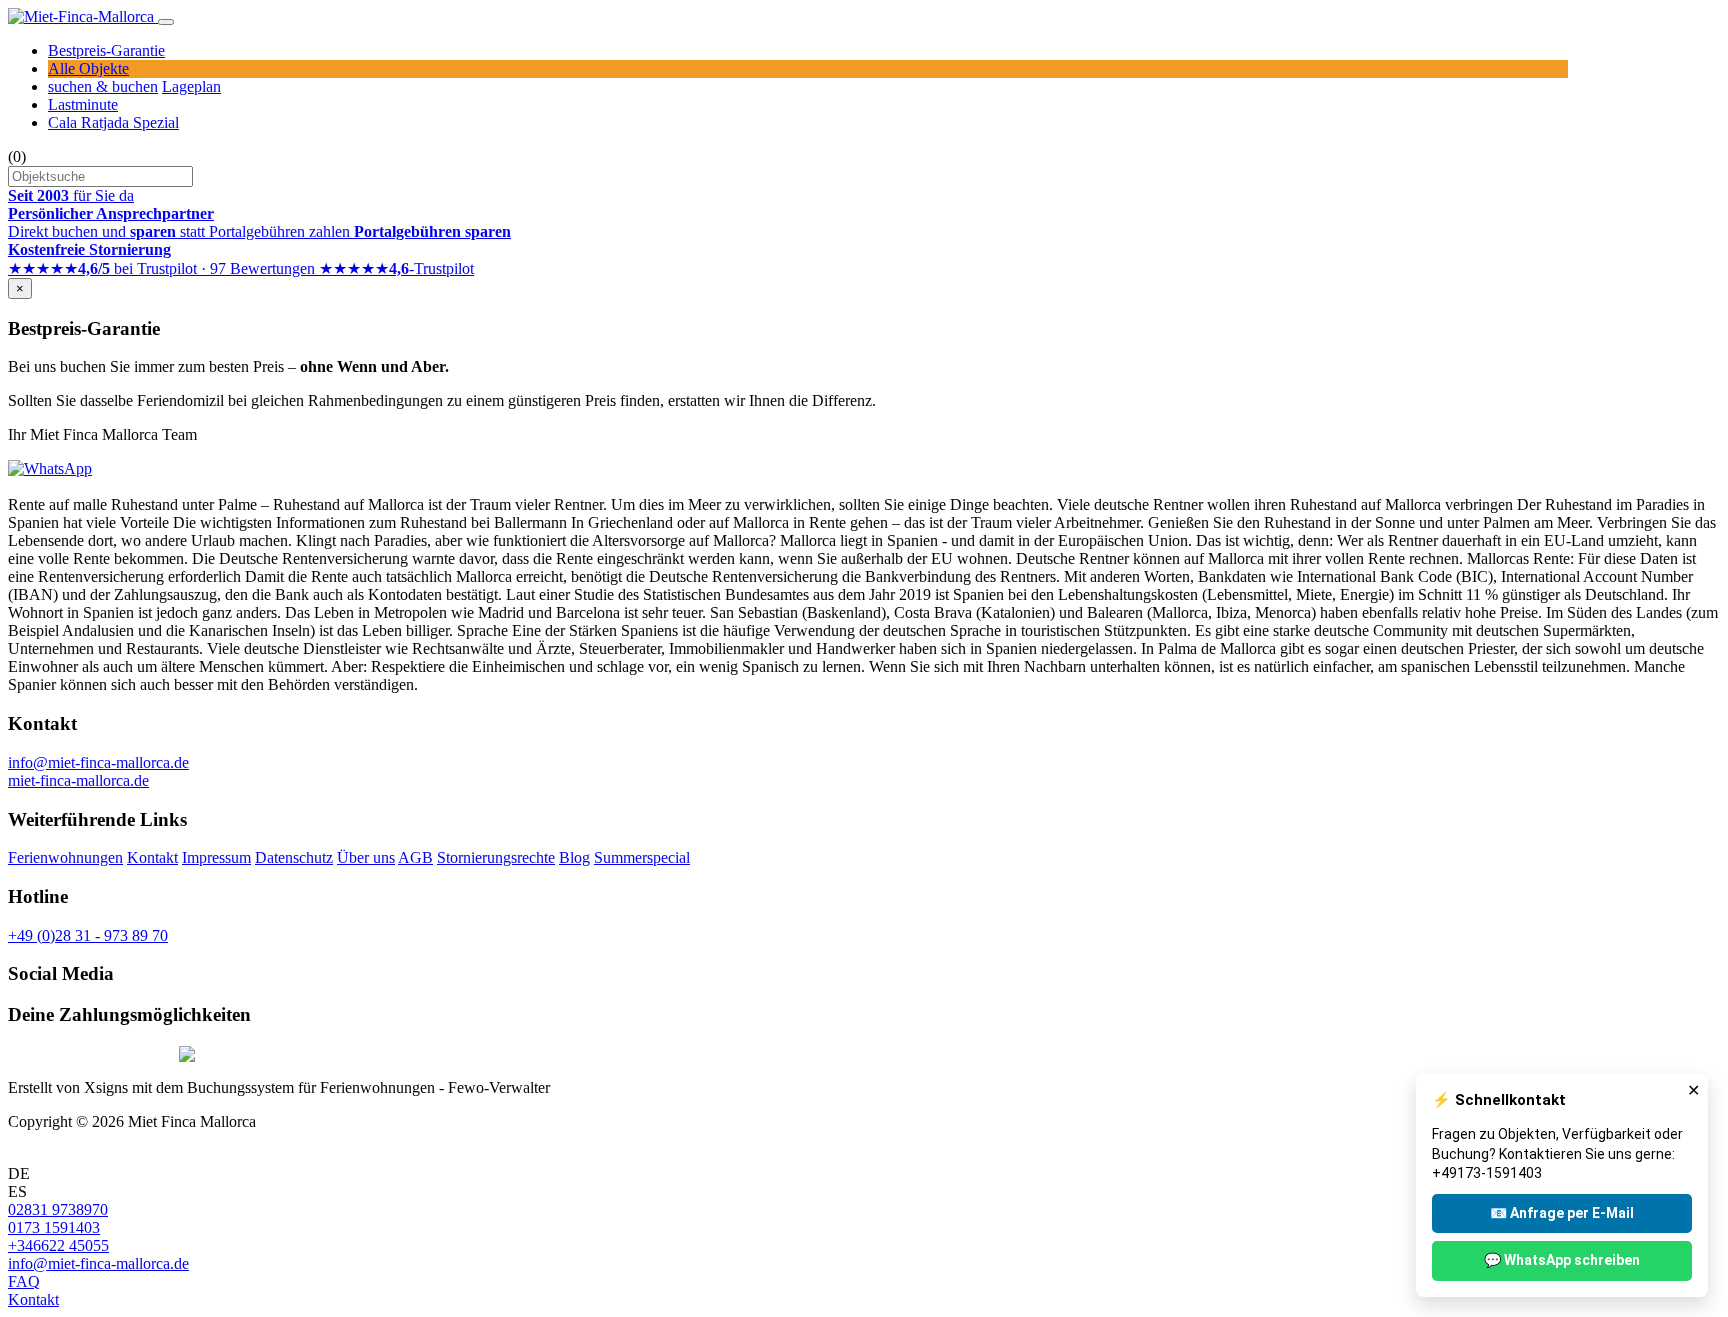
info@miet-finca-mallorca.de (98, 762)
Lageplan (191, 86)
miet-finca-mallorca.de (78, 780)
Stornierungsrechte (496, 857)
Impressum (216, 857)
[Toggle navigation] (166, 22)
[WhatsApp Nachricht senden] (50, 468)
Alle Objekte (88, 68)
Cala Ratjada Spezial (113, 122)
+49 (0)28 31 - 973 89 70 (88, 935)
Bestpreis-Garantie (106, 50)
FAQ (24, 1281)
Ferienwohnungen (65, 857)
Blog (574, 857)
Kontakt (152, 857)
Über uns (366, 857)
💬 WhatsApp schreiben (1562, 1260)
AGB (415, 857)
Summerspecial (642, 857)
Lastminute (83, 104)
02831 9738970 (58, 1209)
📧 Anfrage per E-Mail (1562, 1213)
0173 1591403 (54, 1227)
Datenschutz (294, 857)
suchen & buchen (103, 86)
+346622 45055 (58, 1245)
